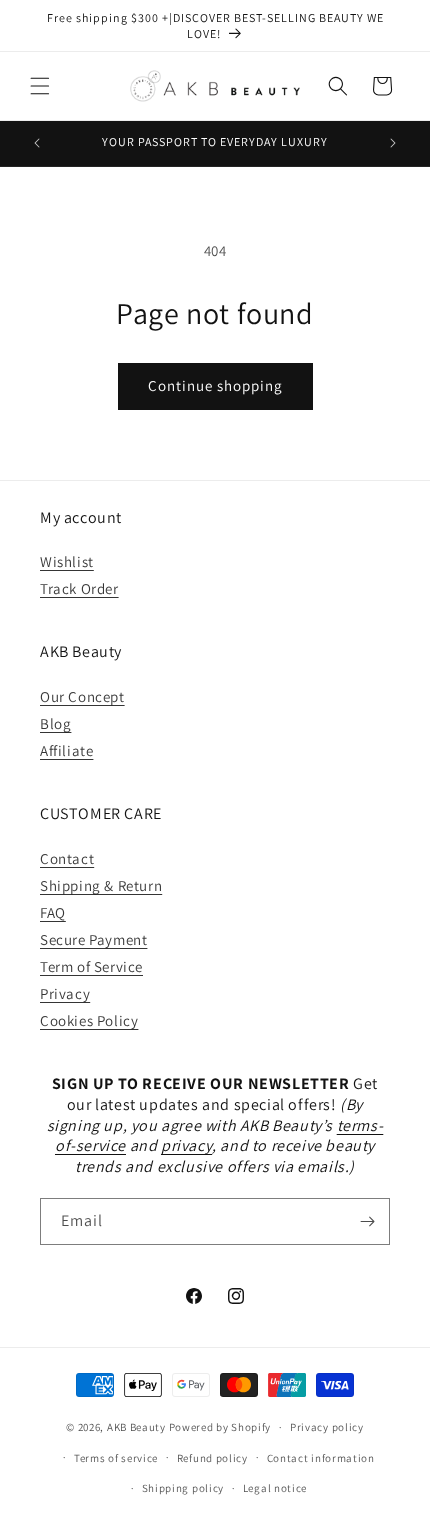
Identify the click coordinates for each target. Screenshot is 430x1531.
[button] (40, 86)
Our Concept (82, 696)
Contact (67, 858)
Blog (55, 723)
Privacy (65, 993)
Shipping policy (183, 1488)
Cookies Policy (89, 1020)
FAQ (53, 912)
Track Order (79, 588)
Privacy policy (327, 1427)
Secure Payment (93, 939)
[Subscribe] (367, 1221)
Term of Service (91, 966)
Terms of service (116, 1458)
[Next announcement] (393, 143)
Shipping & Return (101, 885)
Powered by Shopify (220, 1427)
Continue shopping (215, 385)
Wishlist (67, 561)
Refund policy (212, 1458)
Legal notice (275, 1488)
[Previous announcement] (37, 143)
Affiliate (66, 750)
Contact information (321, 1458)
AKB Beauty (136, 1427)
